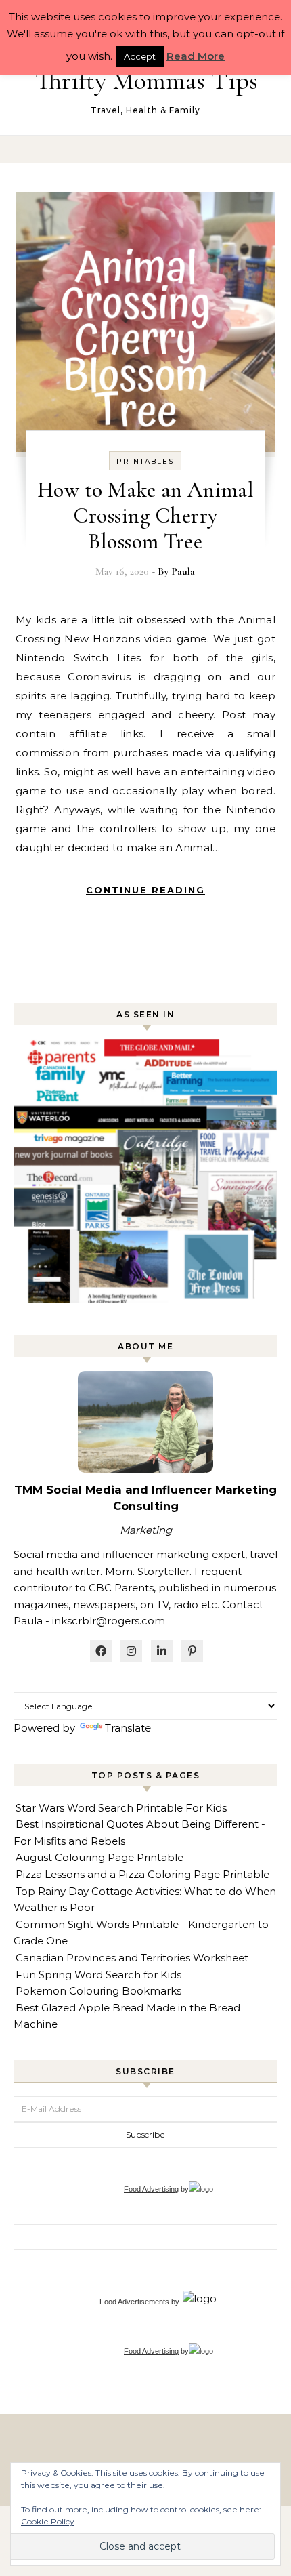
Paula (183, 571)
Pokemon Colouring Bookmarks (98, 1991)
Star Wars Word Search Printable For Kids (121, 1808)
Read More (196, 56)
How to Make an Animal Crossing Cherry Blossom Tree (146, 515)
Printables (145, 461)
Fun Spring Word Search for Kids (98, 1975)
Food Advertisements (134, 2302)
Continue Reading (145, 890)
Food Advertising (151, 2189)
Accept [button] (140, 56)
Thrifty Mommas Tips (147, 81)
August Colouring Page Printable (99, 1857)
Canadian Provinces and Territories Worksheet (132, 1958)
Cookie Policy (48, 2521)
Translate (128, 1728)
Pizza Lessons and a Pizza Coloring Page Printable (142, 1874)
